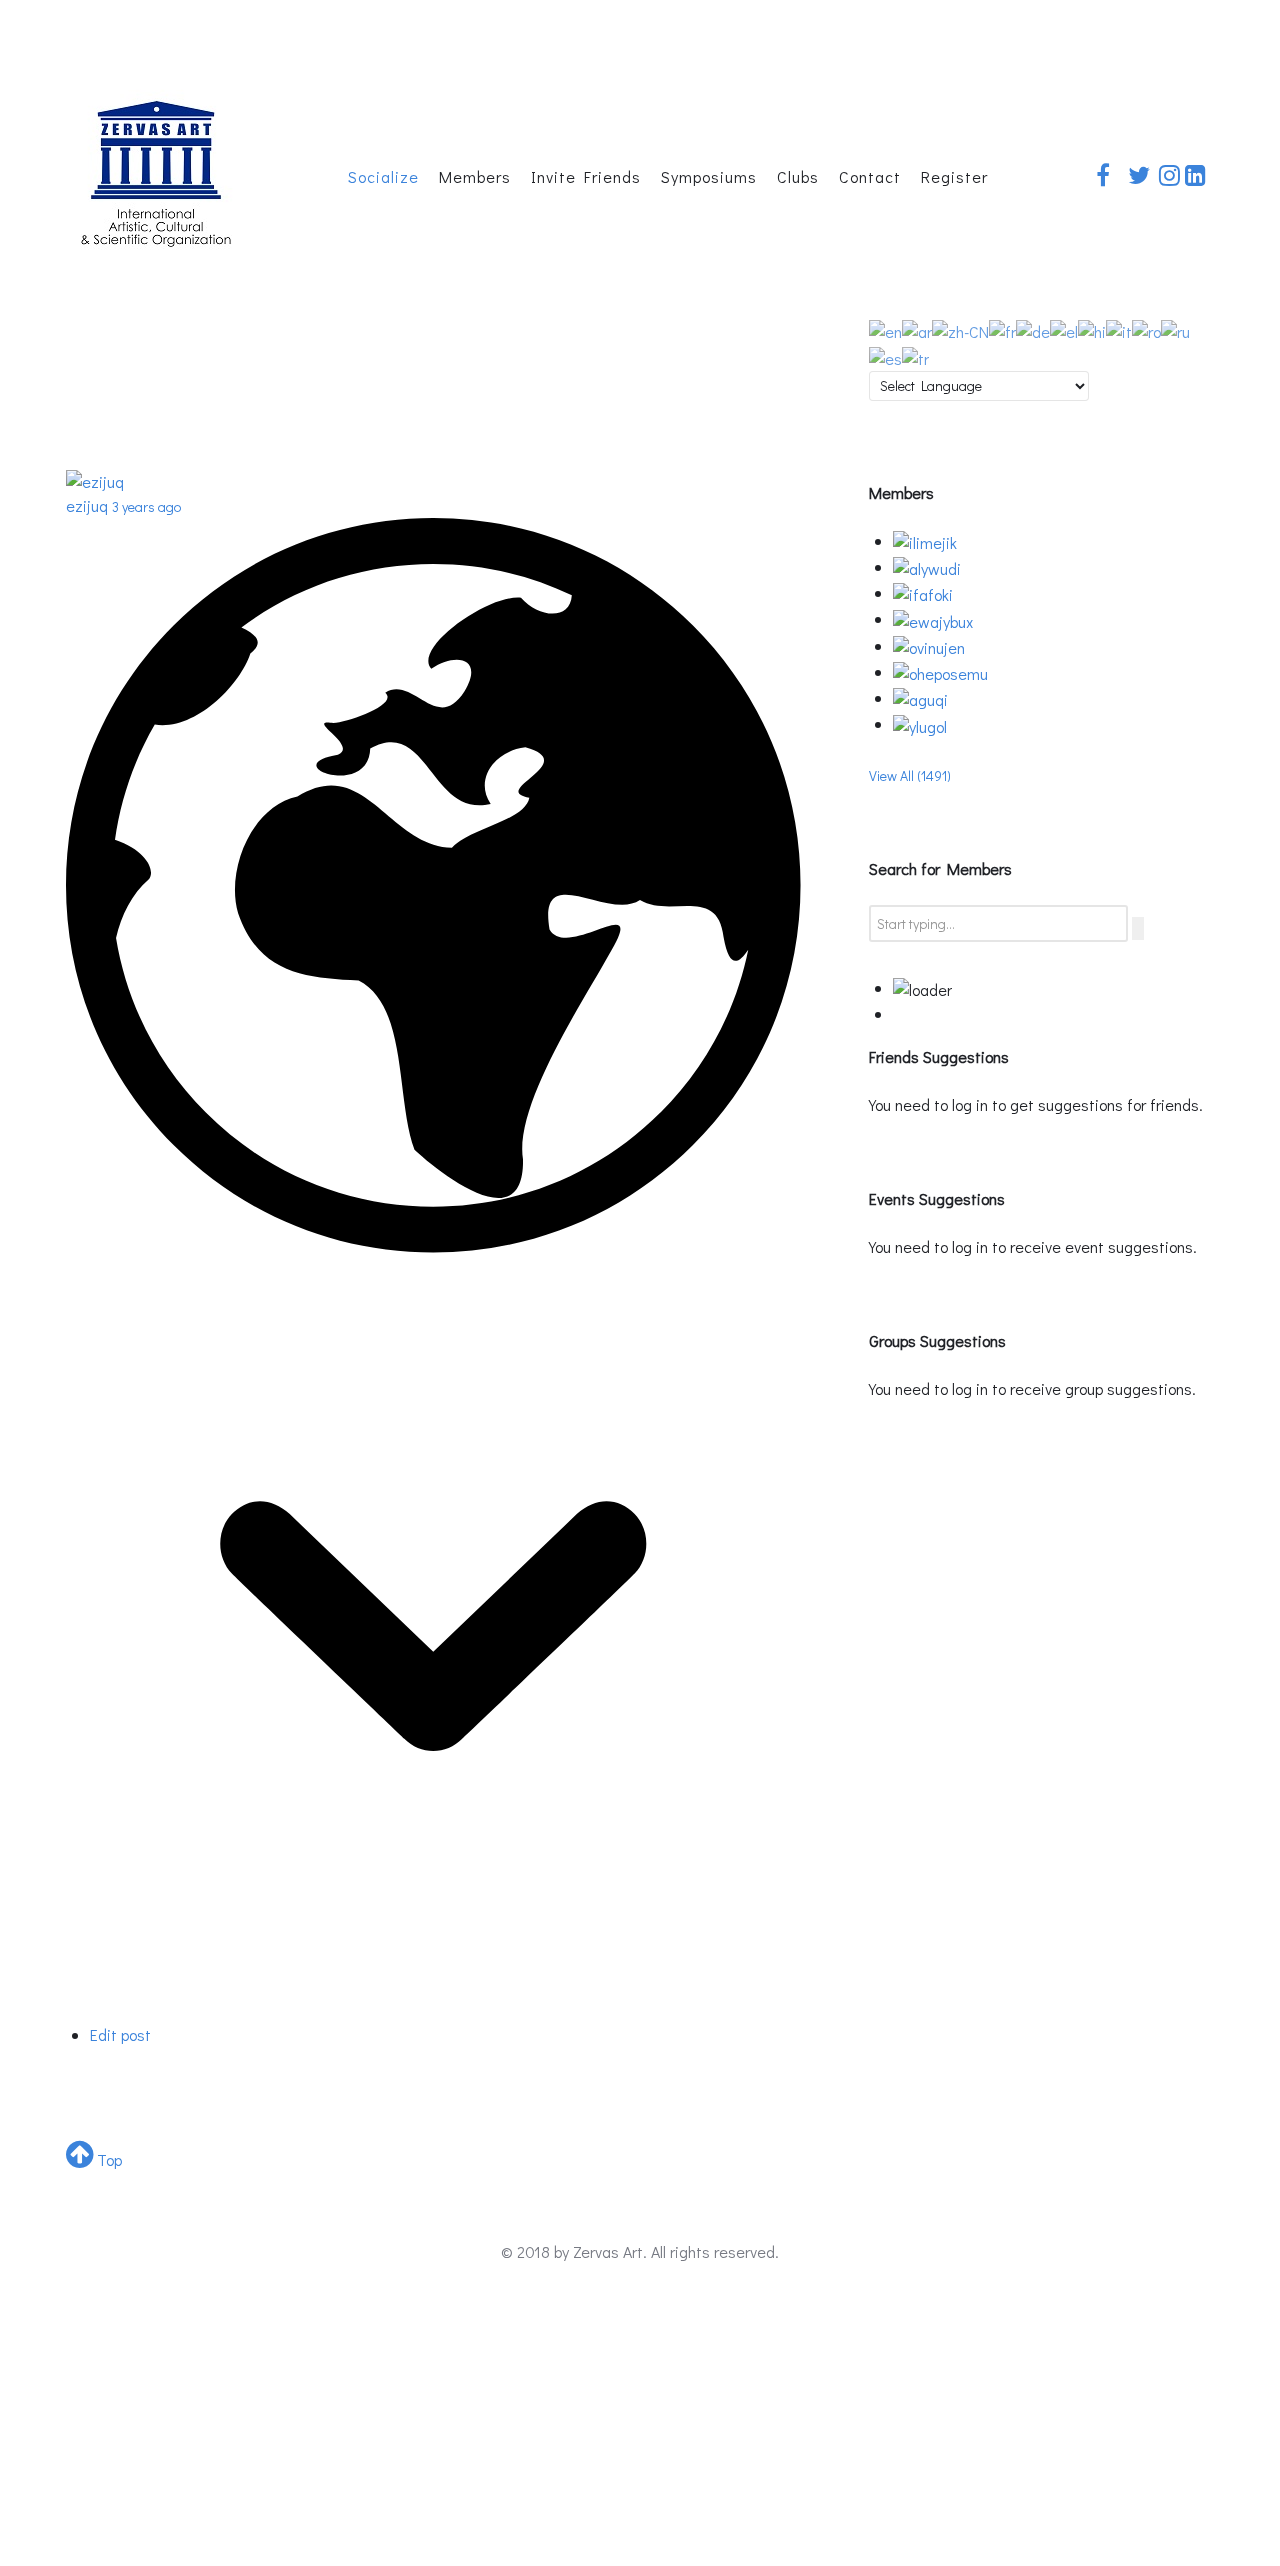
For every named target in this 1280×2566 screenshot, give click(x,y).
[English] (885, 329)
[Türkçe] (915, 355)
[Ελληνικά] (1064, 329)
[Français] (1002, 329)
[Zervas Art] (156, 170)
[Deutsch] (1033, 329)
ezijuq (87, 505)
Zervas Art (608, 2251)
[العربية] (917, 329)
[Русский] (1175, 329)
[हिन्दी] (1092, 329)
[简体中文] (960, 329)
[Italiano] (1119, 329)
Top (107, 2159)
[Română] (1146, 329)
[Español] (885, 355)
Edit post (120, 2034)
